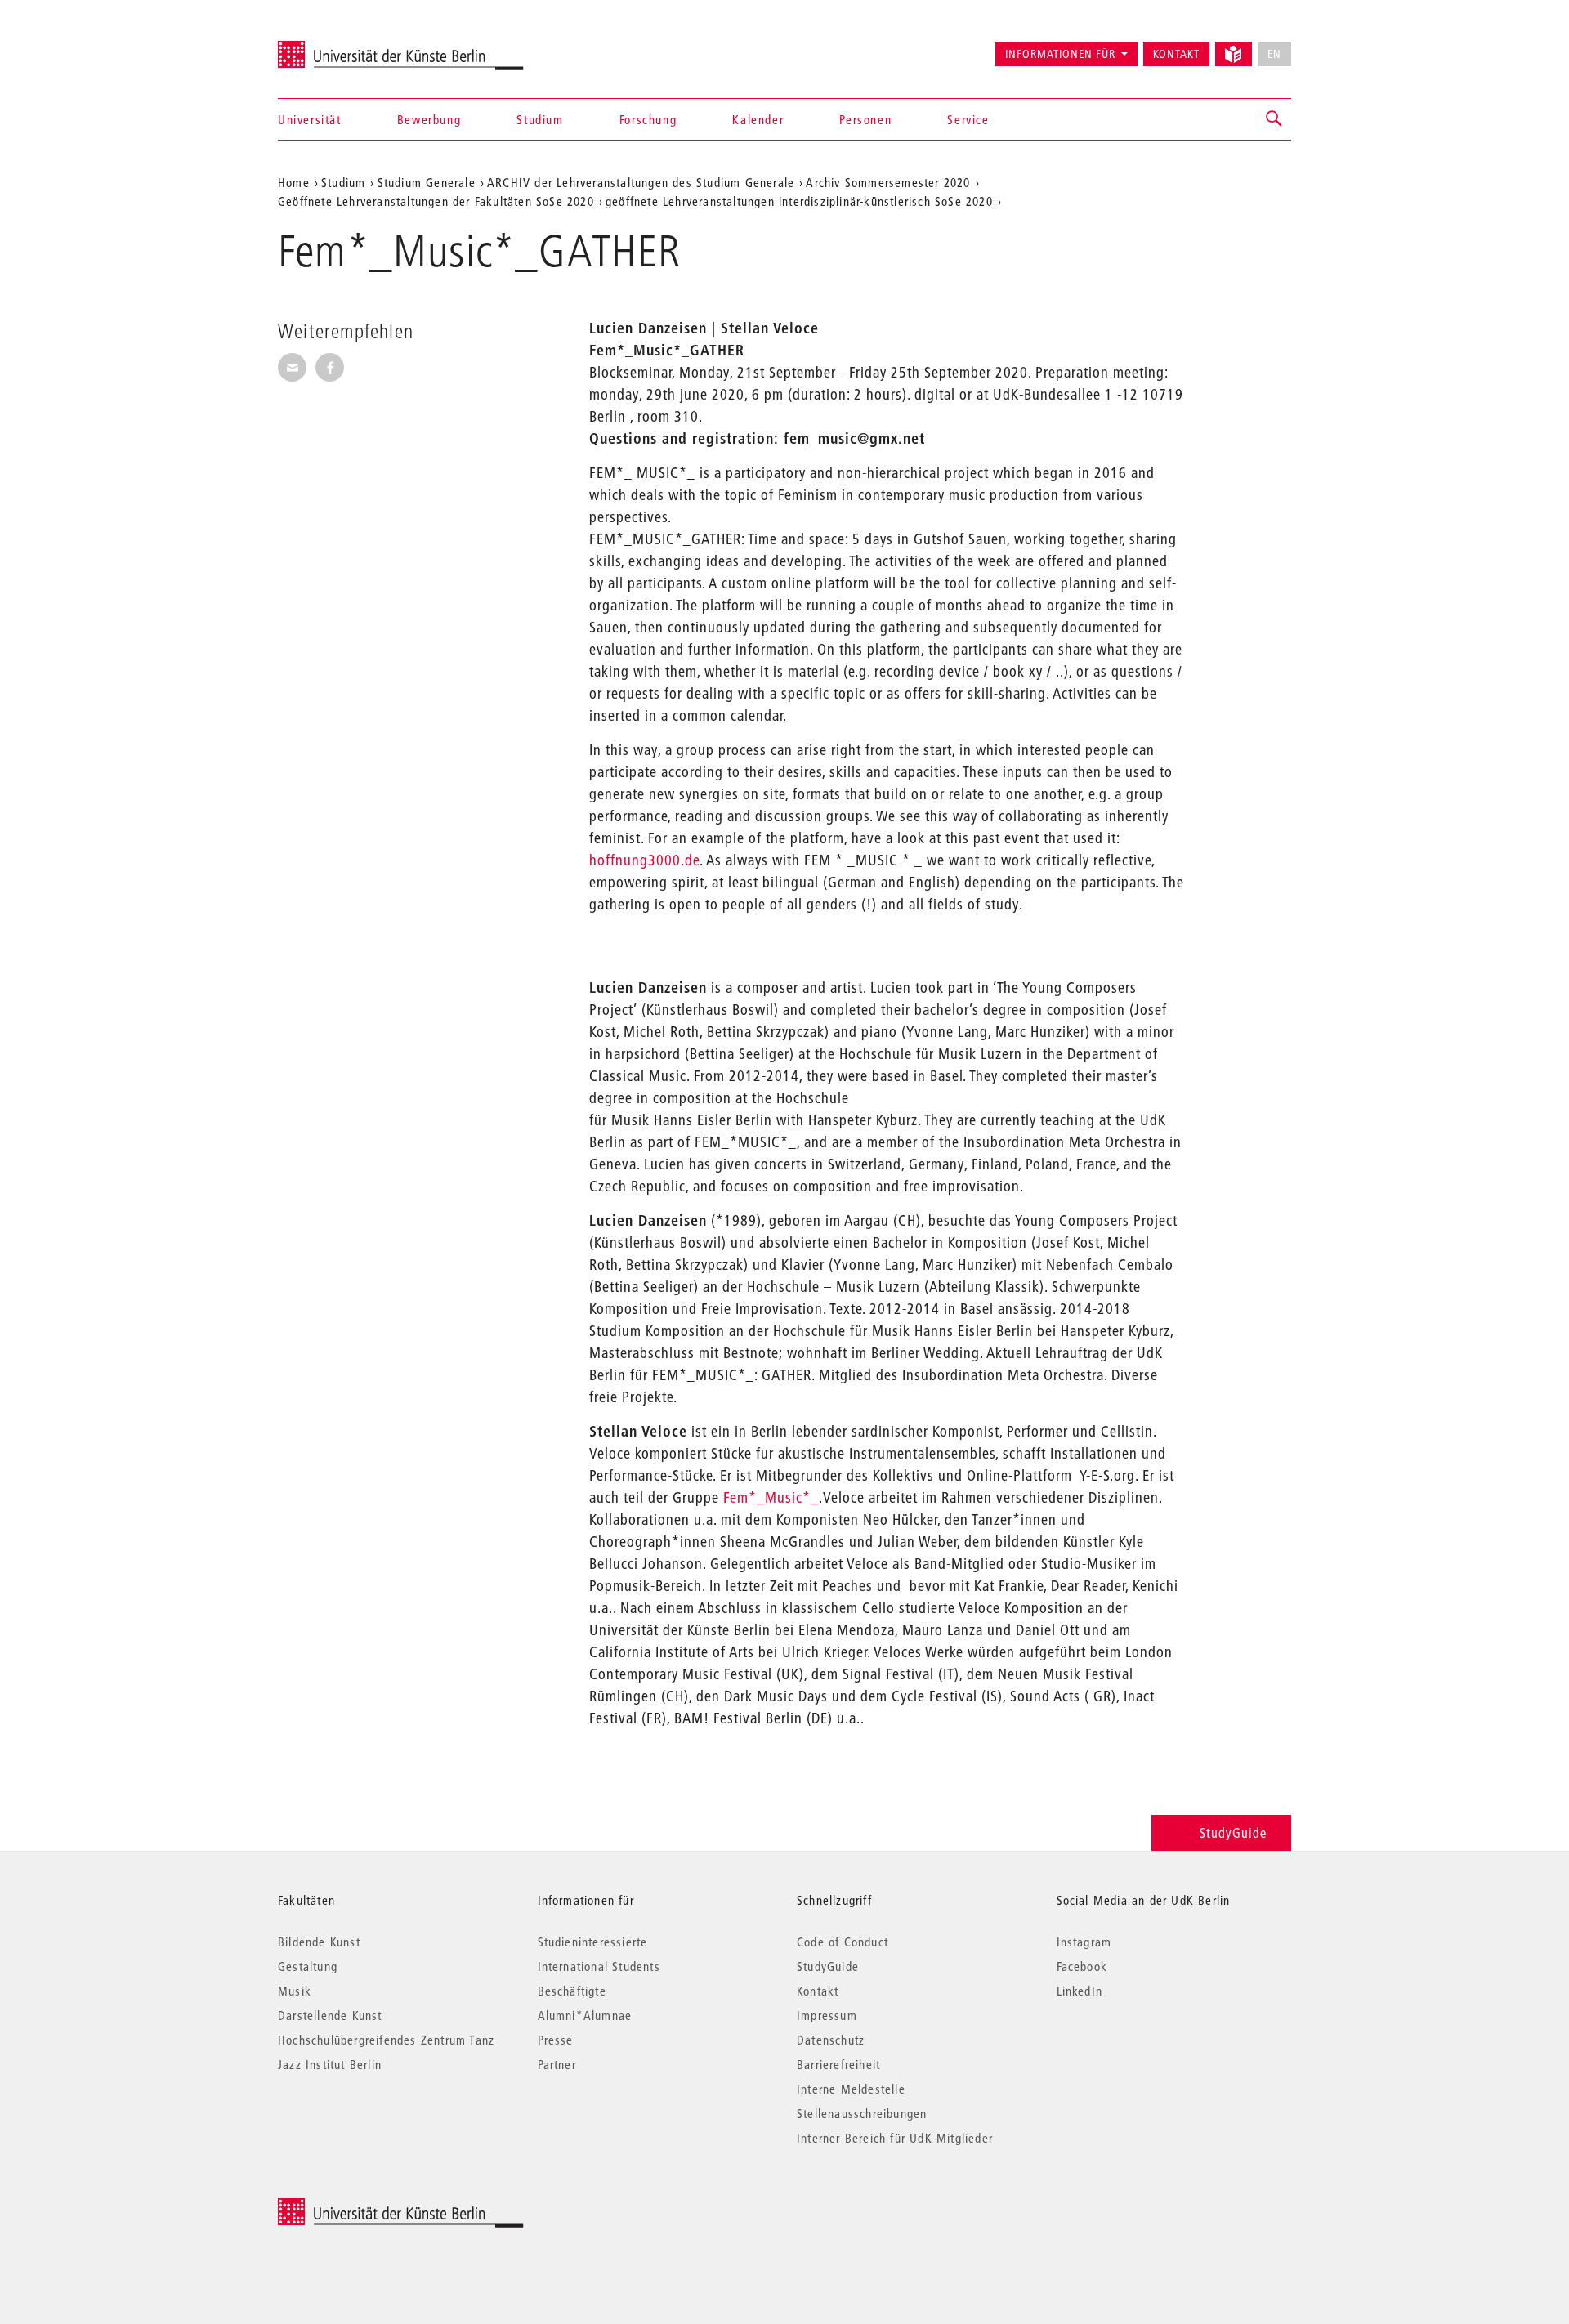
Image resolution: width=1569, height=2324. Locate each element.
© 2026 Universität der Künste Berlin (363, 2207)
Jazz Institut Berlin (330, 2064)
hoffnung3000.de (644, 860)
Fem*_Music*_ (771, 1497)
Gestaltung (308, 1966)
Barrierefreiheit (838, 2064)
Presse (556, 2040)
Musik (295, 1991)
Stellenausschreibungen (862, 2113)
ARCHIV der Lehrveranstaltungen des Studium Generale (641, 182)
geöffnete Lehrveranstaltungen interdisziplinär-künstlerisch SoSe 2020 (799, 201)
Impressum (827, 2015)
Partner (557, 2064)
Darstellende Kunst (330, 2015)
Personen (865, 119)
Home (294, 182)
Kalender (758, 119)
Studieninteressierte (593, 1942)
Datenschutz (831, 2040)
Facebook (1082, 1966)
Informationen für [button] (1060, 54)
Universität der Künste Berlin (342, 47)
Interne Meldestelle (851, 2089)
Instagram (1084, 1942)
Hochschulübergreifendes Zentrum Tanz (386, 2040)
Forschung (648, 119)
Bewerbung (429, 119)
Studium (540, 119)
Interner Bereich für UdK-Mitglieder (895, 2138)
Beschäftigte (572, 1991)
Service (968, 119)
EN (1274, 54)
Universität (310, 119)
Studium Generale (427, 182)
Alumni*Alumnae (585, 2015)
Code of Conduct (843, 1942)
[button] (1275, 119)
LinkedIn (1080, 1991)
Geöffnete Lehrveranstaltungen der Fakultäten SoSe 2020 (436, 201)
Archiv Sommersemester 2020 (888, 182)
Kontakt (1176, 54)
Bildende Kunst (319, 1942)
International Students (599, 1966)
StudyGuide (1233, 1832)
